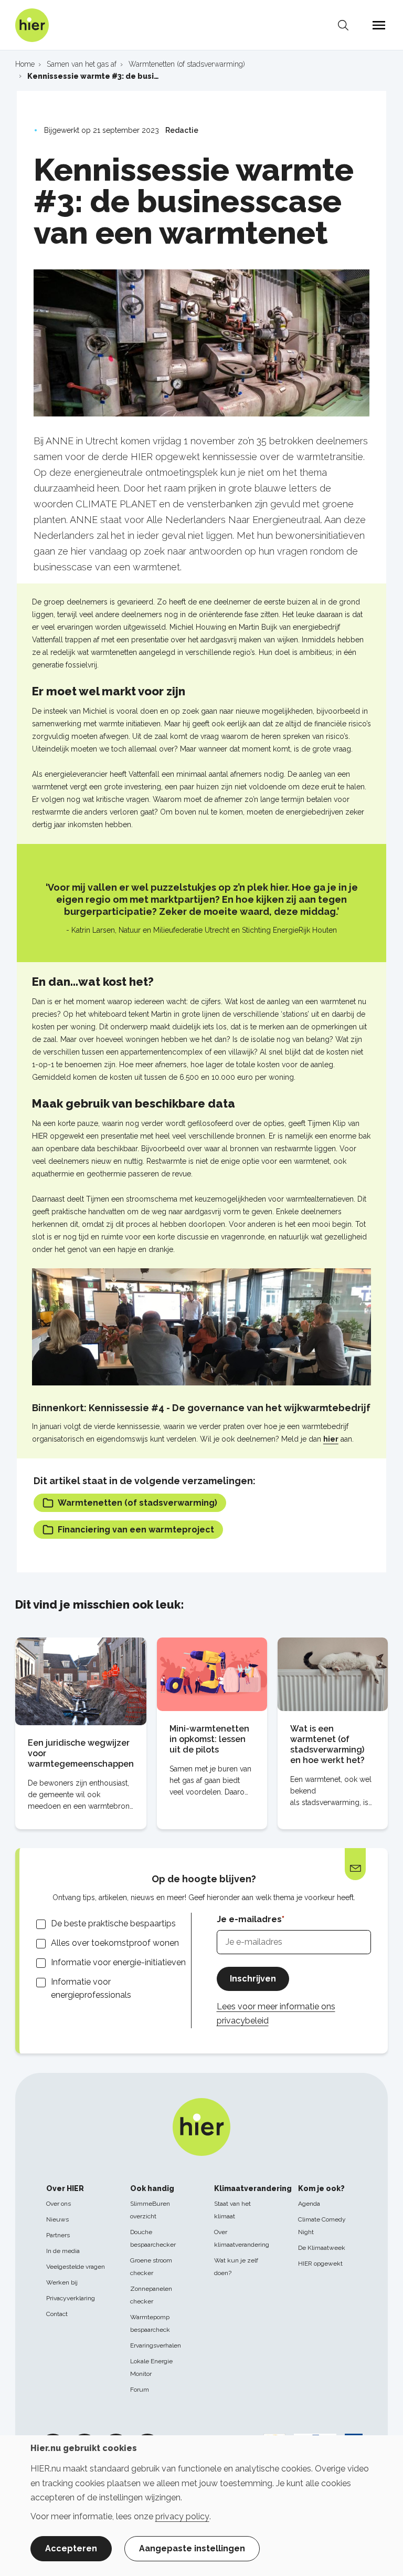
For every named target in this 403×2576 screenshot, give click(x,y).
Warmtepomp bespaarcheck (150, 2323)
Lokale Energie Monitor (151, 2368)
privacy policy (182, 2516)
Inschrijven (253, 1979)
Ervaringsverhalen (156, 2345)
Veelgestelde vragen (76, 2267)
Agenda (309, 2204)
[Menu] (379, 25)
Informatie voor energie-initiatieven (118, 1962)
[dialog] (201, 2506)
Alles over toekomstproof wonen (115, 1943)
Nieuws (57, 2219)
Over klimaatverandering (242, 2238)
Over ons (59, 2204)
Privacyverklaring (71, 2298)
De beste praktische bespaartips (113, 1923)
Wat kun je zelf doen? (236, 2267)
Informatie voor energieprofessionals (91, 1988)
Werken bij (62, 2282)
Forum (140, 2390)
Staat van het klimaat (232, 2210)
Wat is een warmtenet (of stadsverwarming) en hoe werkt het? (327, 1744)
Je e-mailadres (249, 1919)
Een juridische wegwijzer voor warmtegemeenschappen (81, 1753)
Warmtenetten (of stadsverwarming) (137, 1503)
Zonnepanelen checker (151, 2295)
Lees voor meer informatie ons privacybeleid (276, 2014)
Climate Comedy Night (322, 2226)
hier (331, 1439)
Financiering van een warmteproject (136, 1530)
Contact (57, 2314)
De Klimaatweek (322, 2248)
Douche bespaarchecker (153, 2238)
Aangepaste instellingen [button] (192, 2548)
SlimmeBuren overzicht (150, 2210)
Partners (58, 2235)
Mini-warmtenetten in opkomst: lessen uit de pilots (209, 1739)
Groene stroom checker (151, 2267)
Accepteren (71, 2548)
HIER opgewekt (320, 2264)
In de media (63, 2251)
